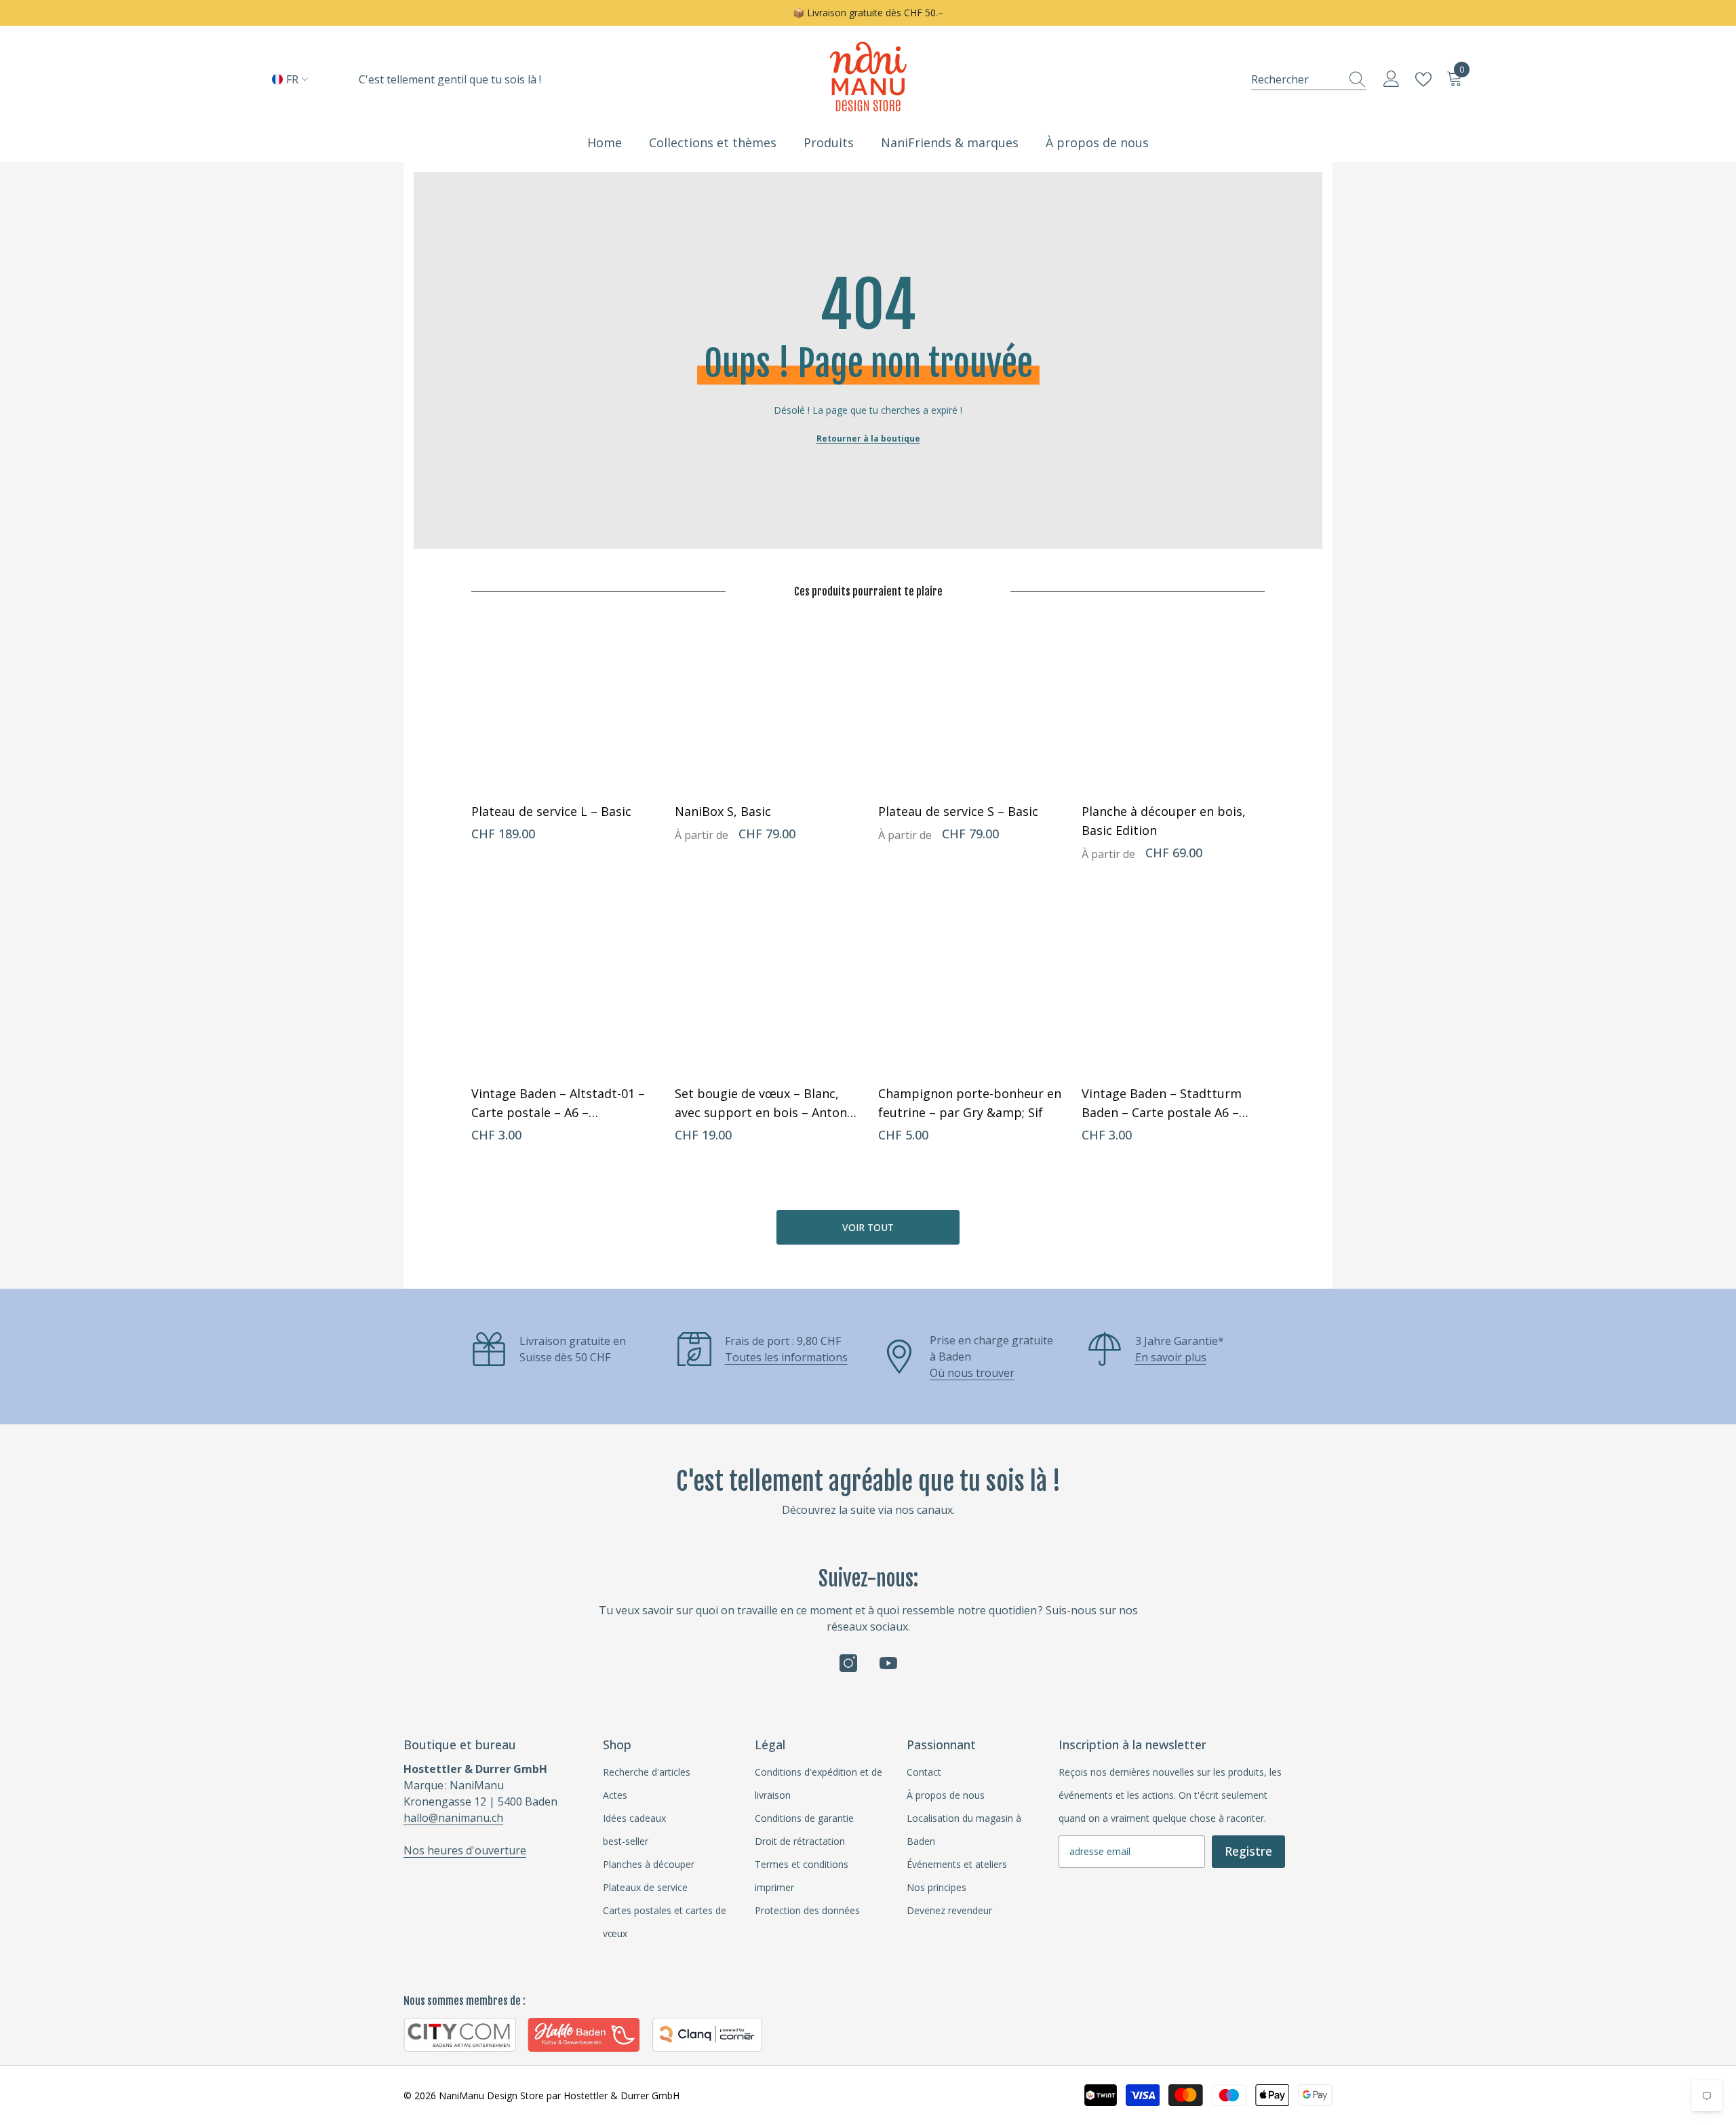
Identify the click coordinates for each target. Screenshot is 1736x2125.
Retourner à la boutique (868, 438)
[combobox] (1296, 79)
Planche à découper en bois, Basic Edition (1164, 821)
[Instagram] (848, 1663)
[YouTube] (888, 1663)
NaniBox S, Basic (723, 811)
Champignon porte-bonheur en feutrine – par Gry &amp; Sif (970, 1103)
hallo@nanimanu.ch (453, 1818)
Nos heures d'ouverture (465, 1850)
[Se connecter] (1392, 79)
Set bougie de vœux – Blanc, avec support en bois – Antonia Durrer (766, 1104)
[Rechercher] (1309, 79)
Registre (1248, 1851)
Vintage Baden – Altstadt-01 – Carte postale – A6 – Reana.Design (558, 1104)
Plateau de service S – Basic (958, 811)
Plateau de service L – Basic (551, 811)
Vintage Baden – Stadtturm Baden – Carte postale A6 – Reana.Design (1162, 1104)
